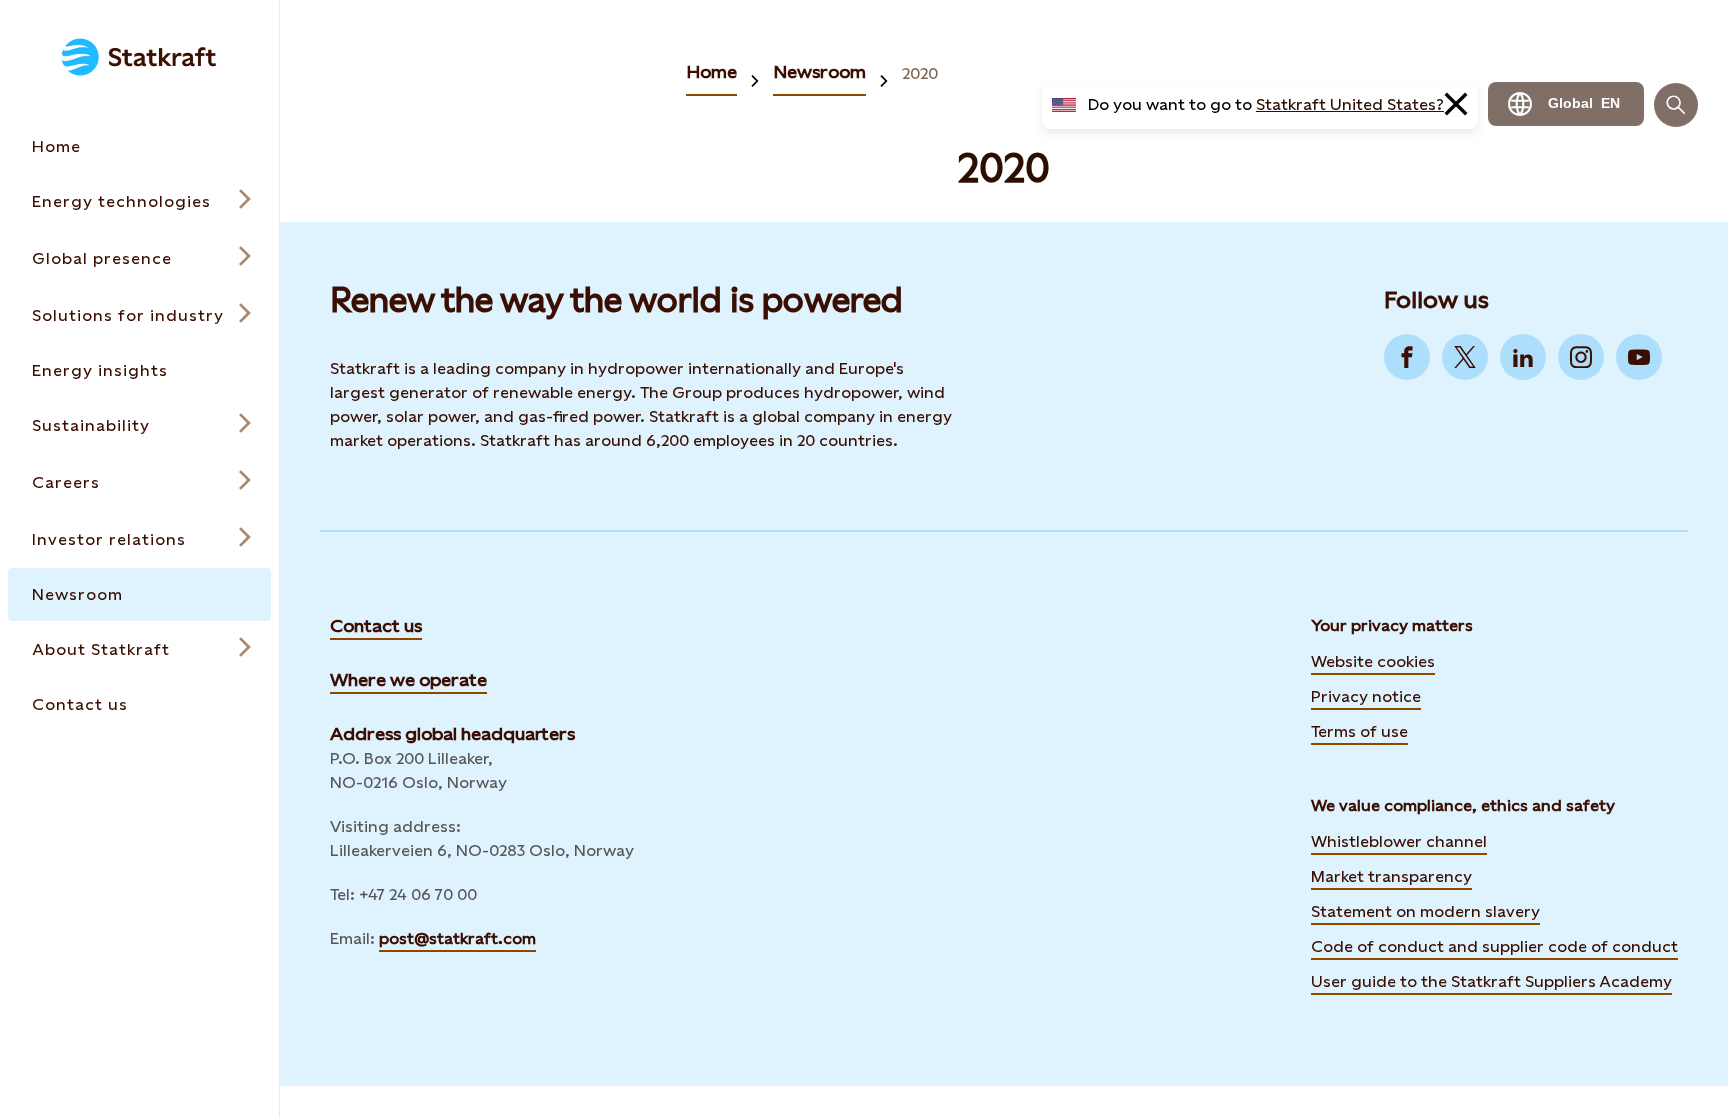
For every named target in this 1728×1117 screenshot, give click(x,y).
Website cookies (1373, 661)
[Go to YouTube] (1639, 357)
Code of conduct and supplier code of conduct (1494, 946)
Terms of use (1359, 731)
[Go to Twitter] (1465, 357)
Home (711, 71)
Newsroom (819, 71)
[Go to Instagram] (1581, 357)
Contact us (376, 625)
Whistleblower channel (1399, 841)
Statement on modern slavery (1425, 911)
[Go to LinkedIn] (1523, 357)
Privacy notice (1366, 696)
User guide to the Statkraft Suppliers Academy (1491, 980)
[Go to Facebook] (1407, 357)
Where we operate (408, 679)
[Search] (1676, 105)
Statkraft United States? (1350, 104)
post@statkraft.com (457, 938)
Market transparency (1391, 876)
